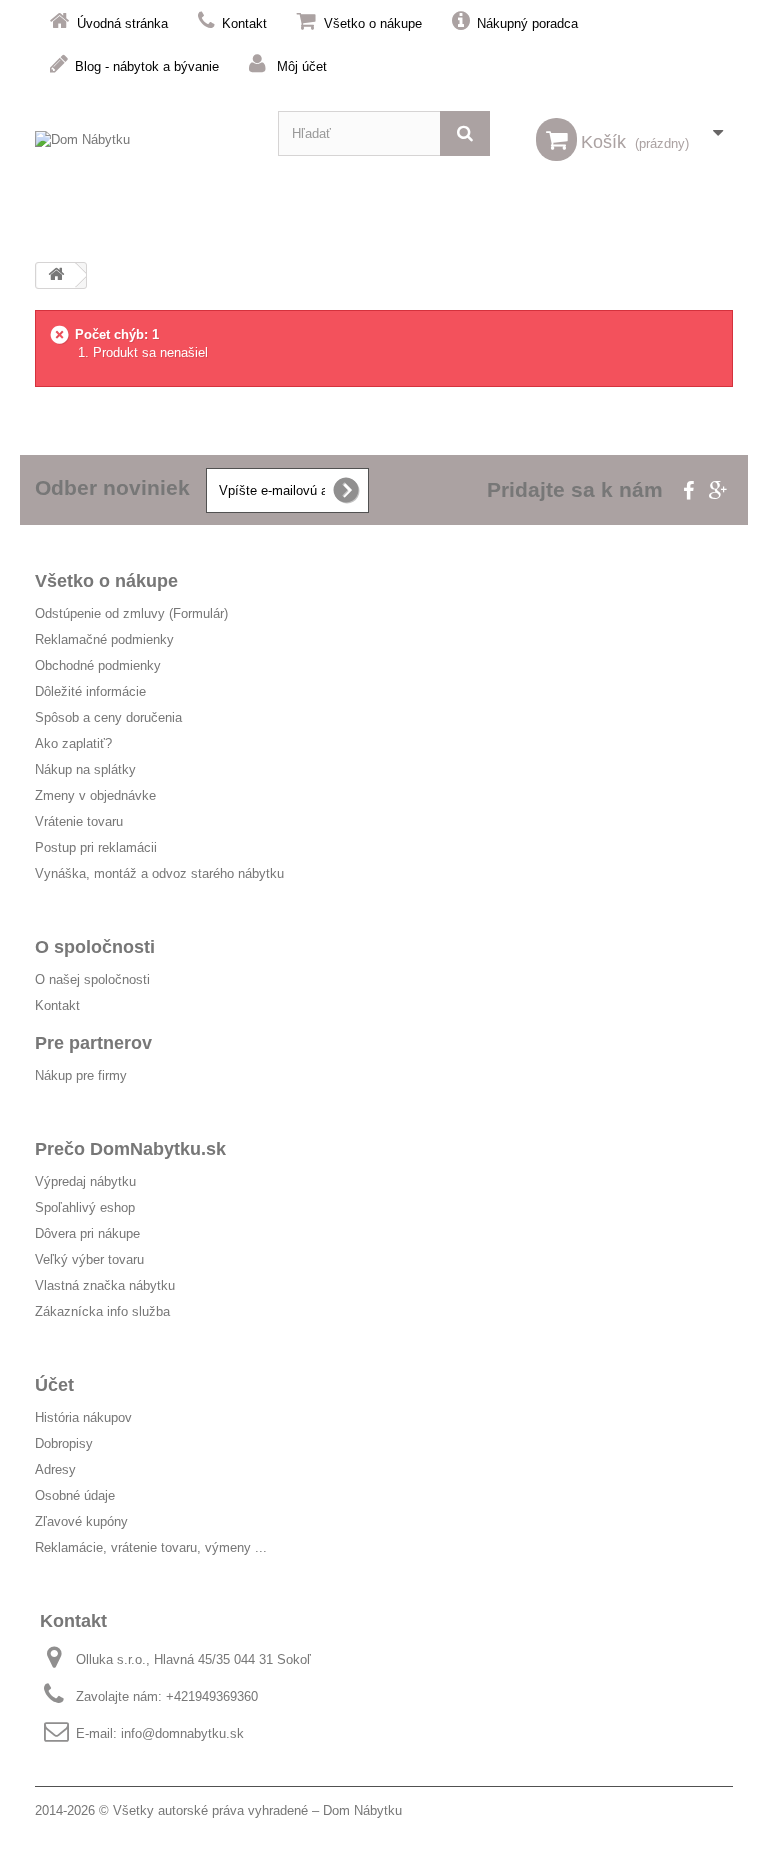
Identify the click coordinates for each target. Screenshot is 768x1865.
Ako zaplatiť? (73, 743)
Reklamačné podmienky (104, 639)
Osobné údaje (75, 1495)
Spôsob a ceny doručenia (108, 717)
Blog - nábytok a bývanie (147, 66)
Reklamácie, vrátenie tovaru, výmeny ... (151, 1547)
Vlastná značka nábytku (105, 1285)
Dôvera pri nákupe (87, 1233)
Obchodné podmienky (98, 665)
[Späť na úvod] (56, 275)
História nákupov (83, 1417)
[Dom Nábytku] (141, 153)
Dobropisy (64, 1443)
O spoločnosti (95, 947)
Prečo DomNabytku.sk (130, 1149)
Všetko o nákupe (373, 23)
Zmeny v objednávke (95, 795)
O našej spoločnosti (92, 979)
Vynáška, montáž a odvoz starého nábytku (159, 873)
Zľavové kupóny (81, 1521)
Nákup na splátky (85, 769)
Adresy (55, 1469)
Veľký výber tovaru (89, 1259)
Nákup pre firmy (81, 1075)
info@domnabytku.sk (182, 1733)
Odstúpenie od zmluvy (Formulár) (131, 613)
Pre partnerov (93, 1043)
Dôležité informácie (90, 691)
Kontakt (244, 23)
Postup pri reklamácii (96, 847)
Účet (54, 1385)
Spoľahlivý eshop (85, 1207)
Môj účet (302, 66)
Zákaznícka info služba (102, 1311)
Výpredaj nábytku (85, 1181)
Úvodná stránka (122, 23)
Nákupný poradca (527, 23)
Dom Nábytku (362, 1810)
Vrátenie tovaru (79, 821)
